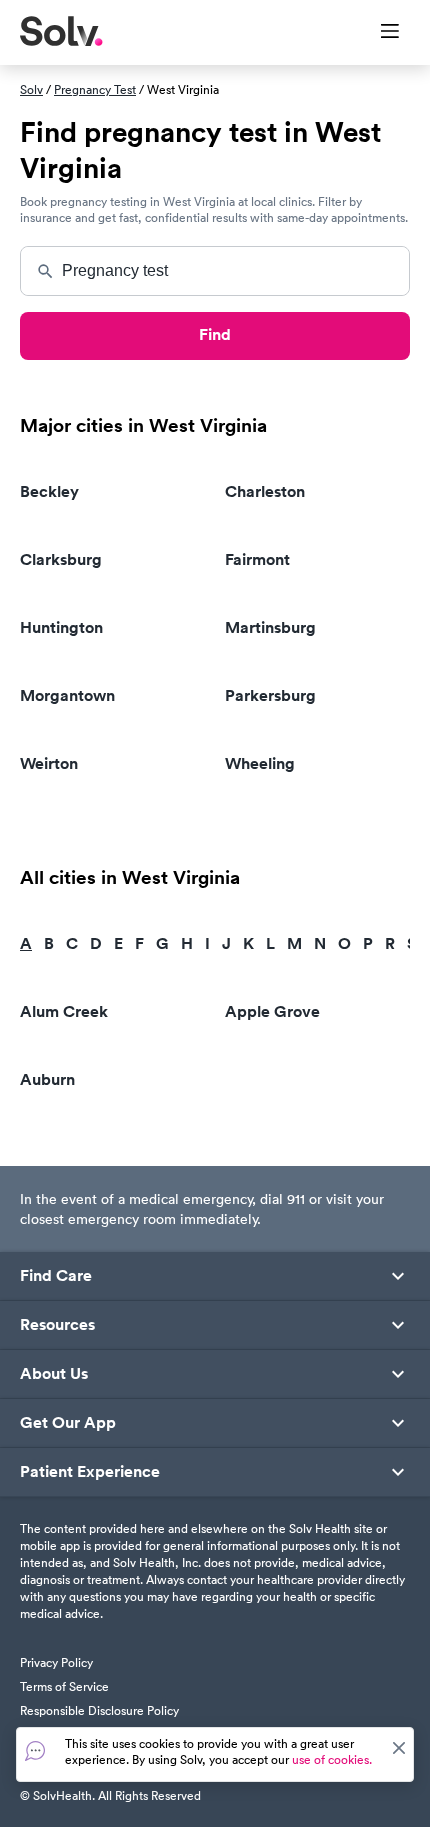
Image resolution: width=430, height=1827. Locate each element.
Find (215, 334)
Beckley (49, 491)
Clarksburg (61, 559)
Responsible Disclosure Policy (99, 1710)
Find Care (56, 1276)
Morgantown (67, 695)
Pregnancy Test (95, 89)
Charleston (265, 491)
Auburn (47, 1079)
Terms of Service (64, 1686)
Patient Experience (90, 1472)
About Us (54, 1374)
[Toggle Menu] (377, 33)
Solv (31, 89)
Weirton (49, 763)
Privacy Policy (56, 1662)
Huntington (61, 627)
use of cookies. (332, 1759)
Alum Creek (64, 1011)
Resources (57, 1325)
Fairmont (257, 559)
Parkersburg (270, 695)
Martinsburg (270, 627)
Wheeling (260, 763)
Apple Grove (272, 1011)
